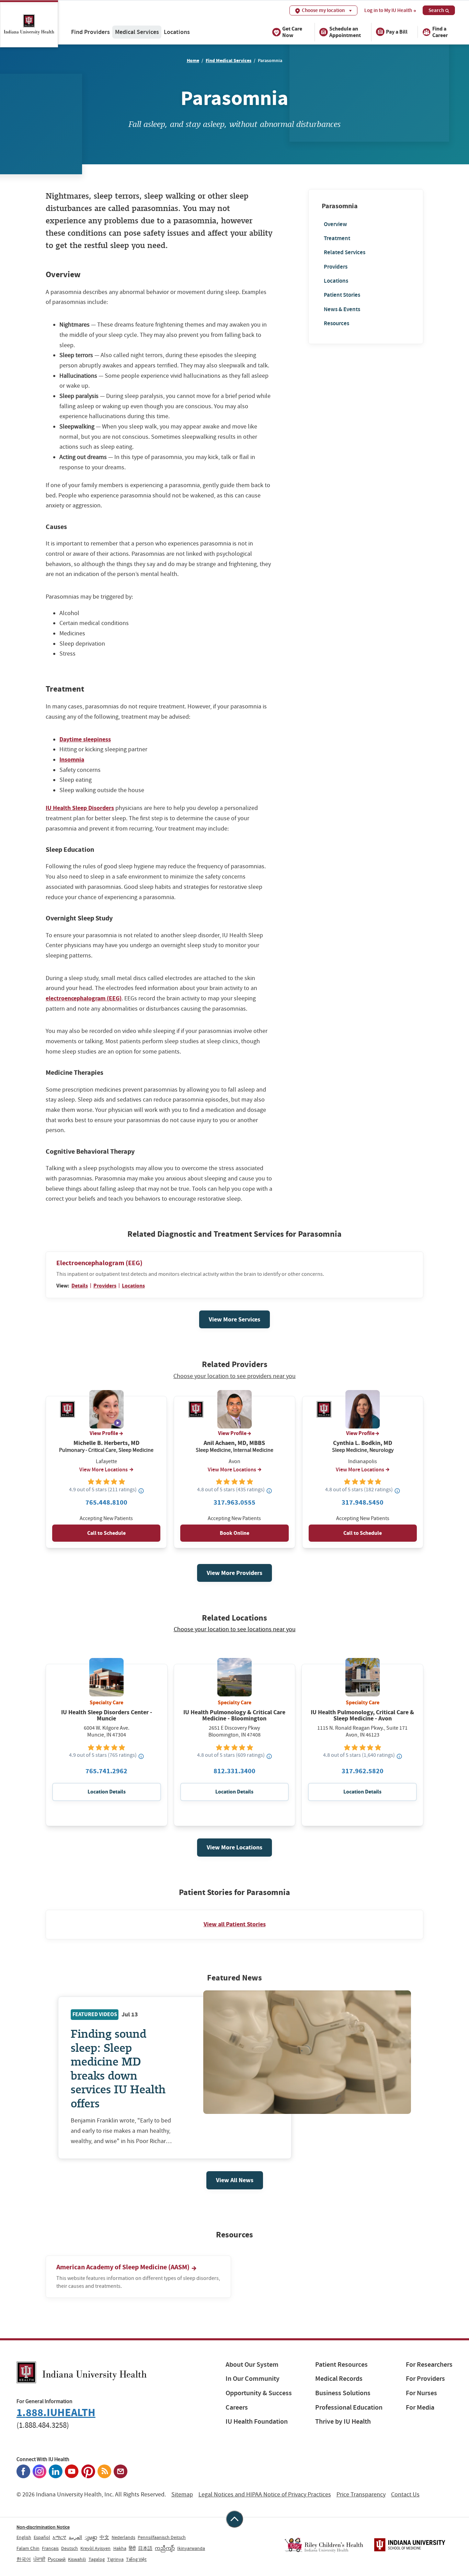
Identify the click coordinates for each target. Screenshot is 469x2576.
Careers (237, 2407)
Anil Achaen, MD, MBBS (234, 1443)
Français (50, 2548)
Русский (57, 2559)
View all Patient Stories (235, 1924)
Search (436, 10)
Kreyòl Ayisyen (95, 2548)
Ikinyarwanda (191, 2548)
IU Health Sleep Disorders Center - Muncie (107, 1715)
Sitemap (182, 2495)
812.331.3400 (235, 1771)
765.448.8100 (106, 1502)
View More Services (235, 1319)
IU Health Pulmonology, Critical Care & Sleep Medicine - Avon (362, 1715)
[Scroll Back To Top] (235, 2519)
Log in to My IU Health (388, 10)
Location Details (107, 1792)
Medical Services (137, 32)
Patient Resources (341, 2365)
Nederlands (123, 2537)
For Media (420, 2407)
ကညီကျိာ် (165, 2548)
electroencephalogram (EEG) (84, 998)
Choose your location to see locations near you (235, 1630)
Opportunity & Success (259, 2393)
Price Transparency (361, 2495)
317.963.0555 (235, 1502)
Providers (336, 267)
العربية (75, 2537)
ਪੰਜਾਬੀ (39, 2559)
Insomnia (72, 760)
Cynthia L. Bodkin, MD (363, 1443)
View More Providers (235, 1573)
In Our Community (253, 2379)
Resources (336, 323)
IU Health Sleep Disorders (80, 808)
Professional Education (349, 2407)
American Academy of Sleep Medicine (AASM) (124, 2267)
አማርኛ (59, 2537)
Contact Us (405, 2495)
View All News (235, 2180)
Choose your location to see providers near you (235, 1376)
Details (80, 1286)
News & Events (342, 309)
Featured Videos (95, 2014)
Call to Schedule (106, 1533)
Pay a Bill (397, 32)
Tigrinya (115, 2559)
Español (42, 2537)
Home (193, 61)
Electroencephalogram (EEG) (99, 1263)
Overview (335, 224)
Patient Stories (342, 295)
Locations (177, 32)
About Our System (252, 2365)
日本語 (145, 2548)
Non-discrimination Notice (43, 2527)
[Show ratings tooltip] (141, 1491)
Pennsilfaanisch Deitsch (162, 2537)
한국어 (24, 2559)
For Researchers (429, 2365)
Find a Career (440, 32)
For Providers (425, 2379)
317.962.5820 (363, 1771)
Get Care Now (292, 32)
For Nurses (421, 2393)
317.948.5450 (363, 1502)
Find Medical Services (228, 61)
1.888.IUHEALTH (56, 2413)
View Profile (104, 1433)
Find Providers (90, 32)
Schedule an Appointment (345, 32)
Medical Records (339, 2379)
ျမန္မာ (91, 2537)
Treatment (337, 238)
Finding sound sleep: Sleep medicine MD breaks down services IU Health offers (118, 2068)
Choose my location (323, 10)
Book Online (235, 1533)
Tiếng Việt (136, 2559)
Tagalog (97, 2559)
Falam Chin (28, 2548)
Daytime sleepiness (85, 739)
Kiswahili (77, 2559)
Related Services (345, 252)
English (24, 2537)
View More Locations (104, 1470)
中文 (104, 2537)
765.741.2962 (106, 1771)
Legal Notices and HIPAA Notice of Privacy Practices (265, 2495)
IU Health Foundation (257, 2421)
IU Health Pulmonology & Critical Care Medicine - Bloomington (234, 1715)
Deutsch (70, 2548)
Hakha (120, 2548)
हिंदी (132, 2548)
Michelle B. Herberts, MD (106, 1443)
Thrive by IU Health (343, 2421)
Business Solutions (343, 2393)
